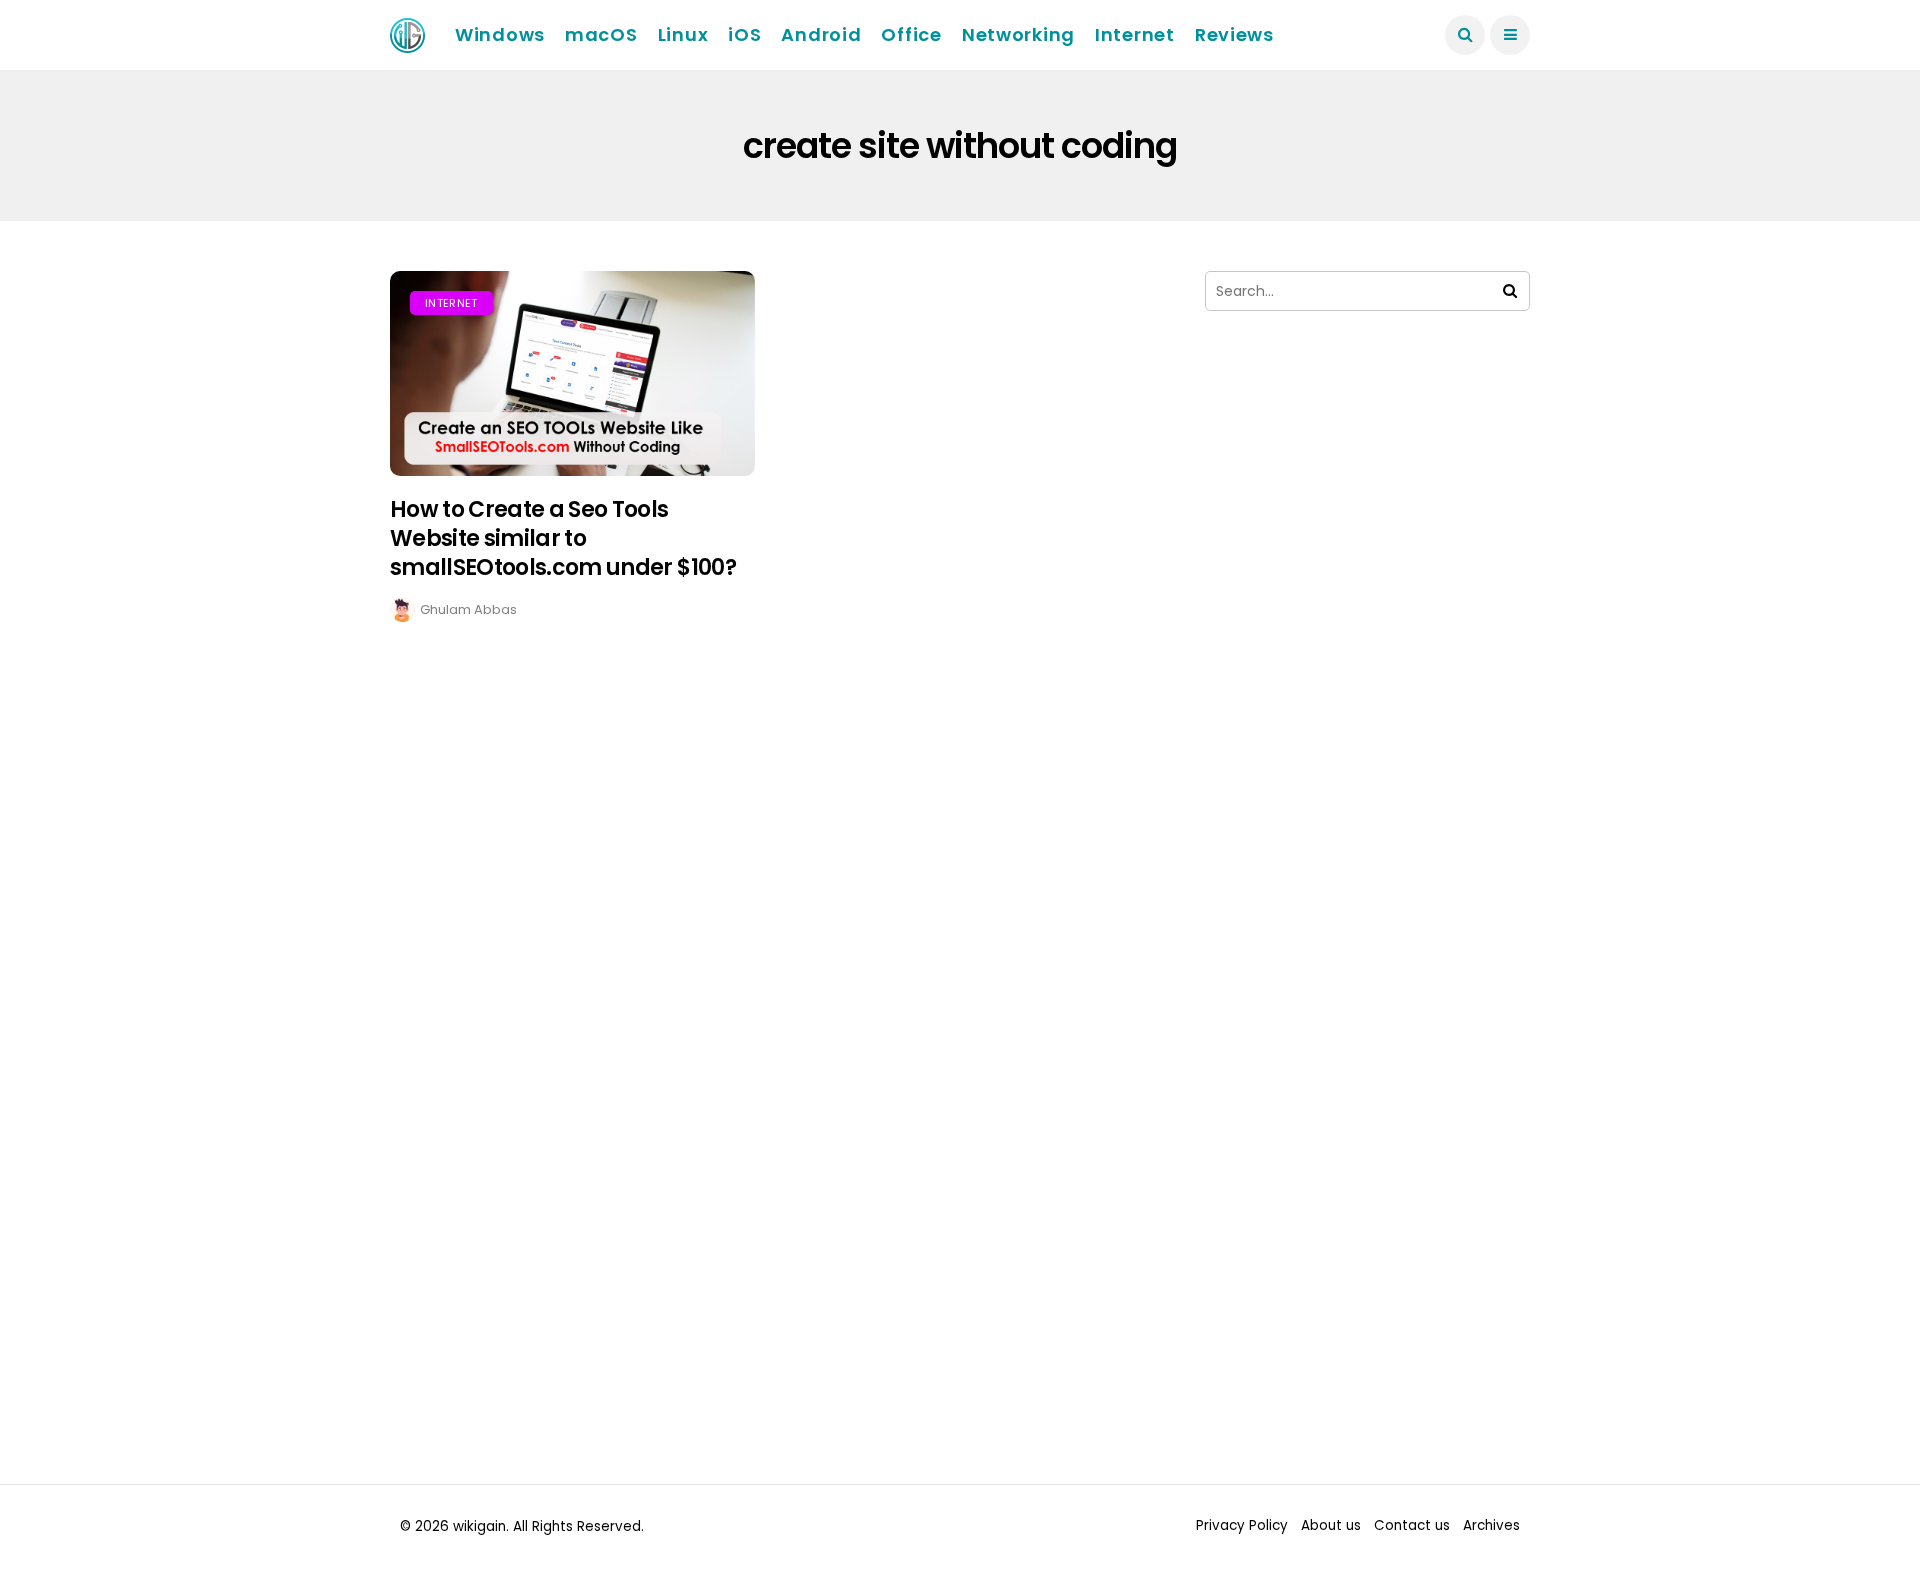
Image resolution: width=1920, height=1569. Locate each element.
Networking (1018, 34)
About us (1331, 1525)
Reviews (1234, 34)
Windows (500, 34)
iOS (744, 34)
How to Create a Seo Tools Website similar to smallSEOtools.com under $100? (563, 538)
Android (821, 34)
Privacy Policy (1242, 1525)
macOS (601, 34)
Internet (1135, 34)
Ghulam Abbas (468, 609)
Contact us (1412, 1525)
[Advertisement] (1367, 538)
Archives (1491, 1525)
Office (911, 34)
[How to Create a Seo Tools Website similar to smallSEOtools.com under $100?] (572, 373)
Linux (683, 34)
